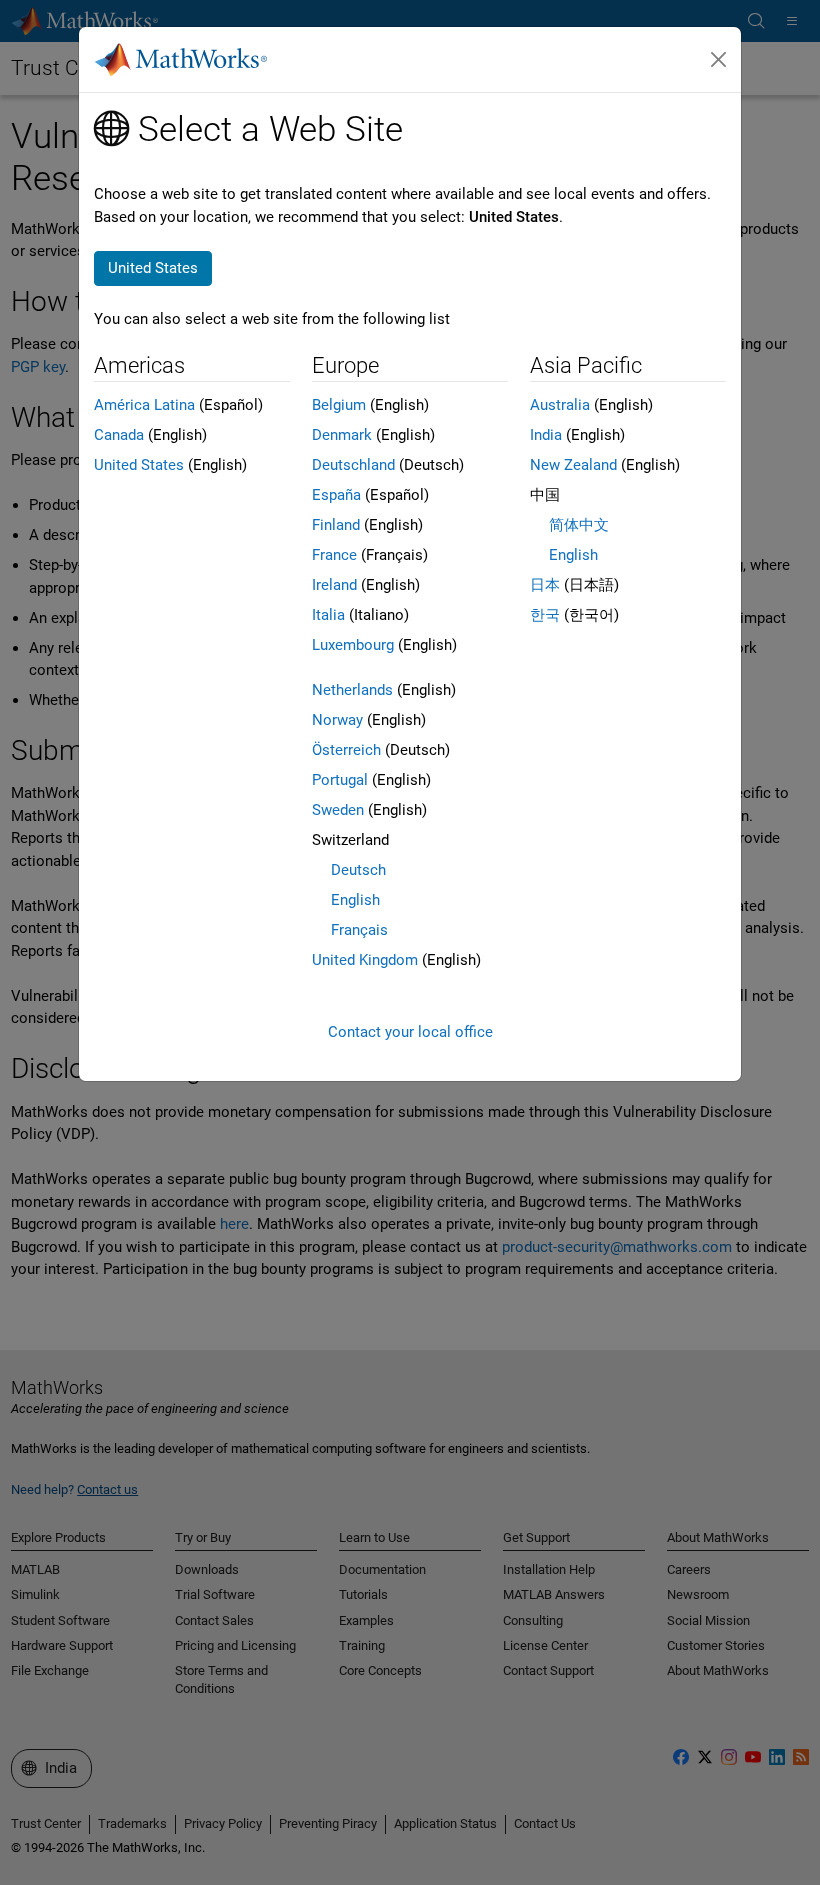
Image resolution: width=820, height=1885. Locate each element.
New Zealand (573, 465)
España (336, 495)
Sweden (338, 810)
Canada (119, 435)
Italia (328, 615)
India (546, 435)
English (355, 900)
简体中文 (579, 525)
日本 (545, 585)
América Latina (144, 405)
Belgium (339, 405)
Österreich (346, 750)
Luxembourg (353, 645)
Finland (336, 525)
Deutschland (353, 465)
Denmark (342, 435)
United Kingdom (365, 960)
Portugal (340, 780)
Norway (337, 720)
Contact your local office (410, 1032)
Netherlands (352, 690)
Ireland (334, 585)
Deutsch (358, 870)
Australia (560, 405)
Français (359, 930)
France (334, 555)
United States (139, 465)
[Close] (719, 60)
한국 (545, 615)
